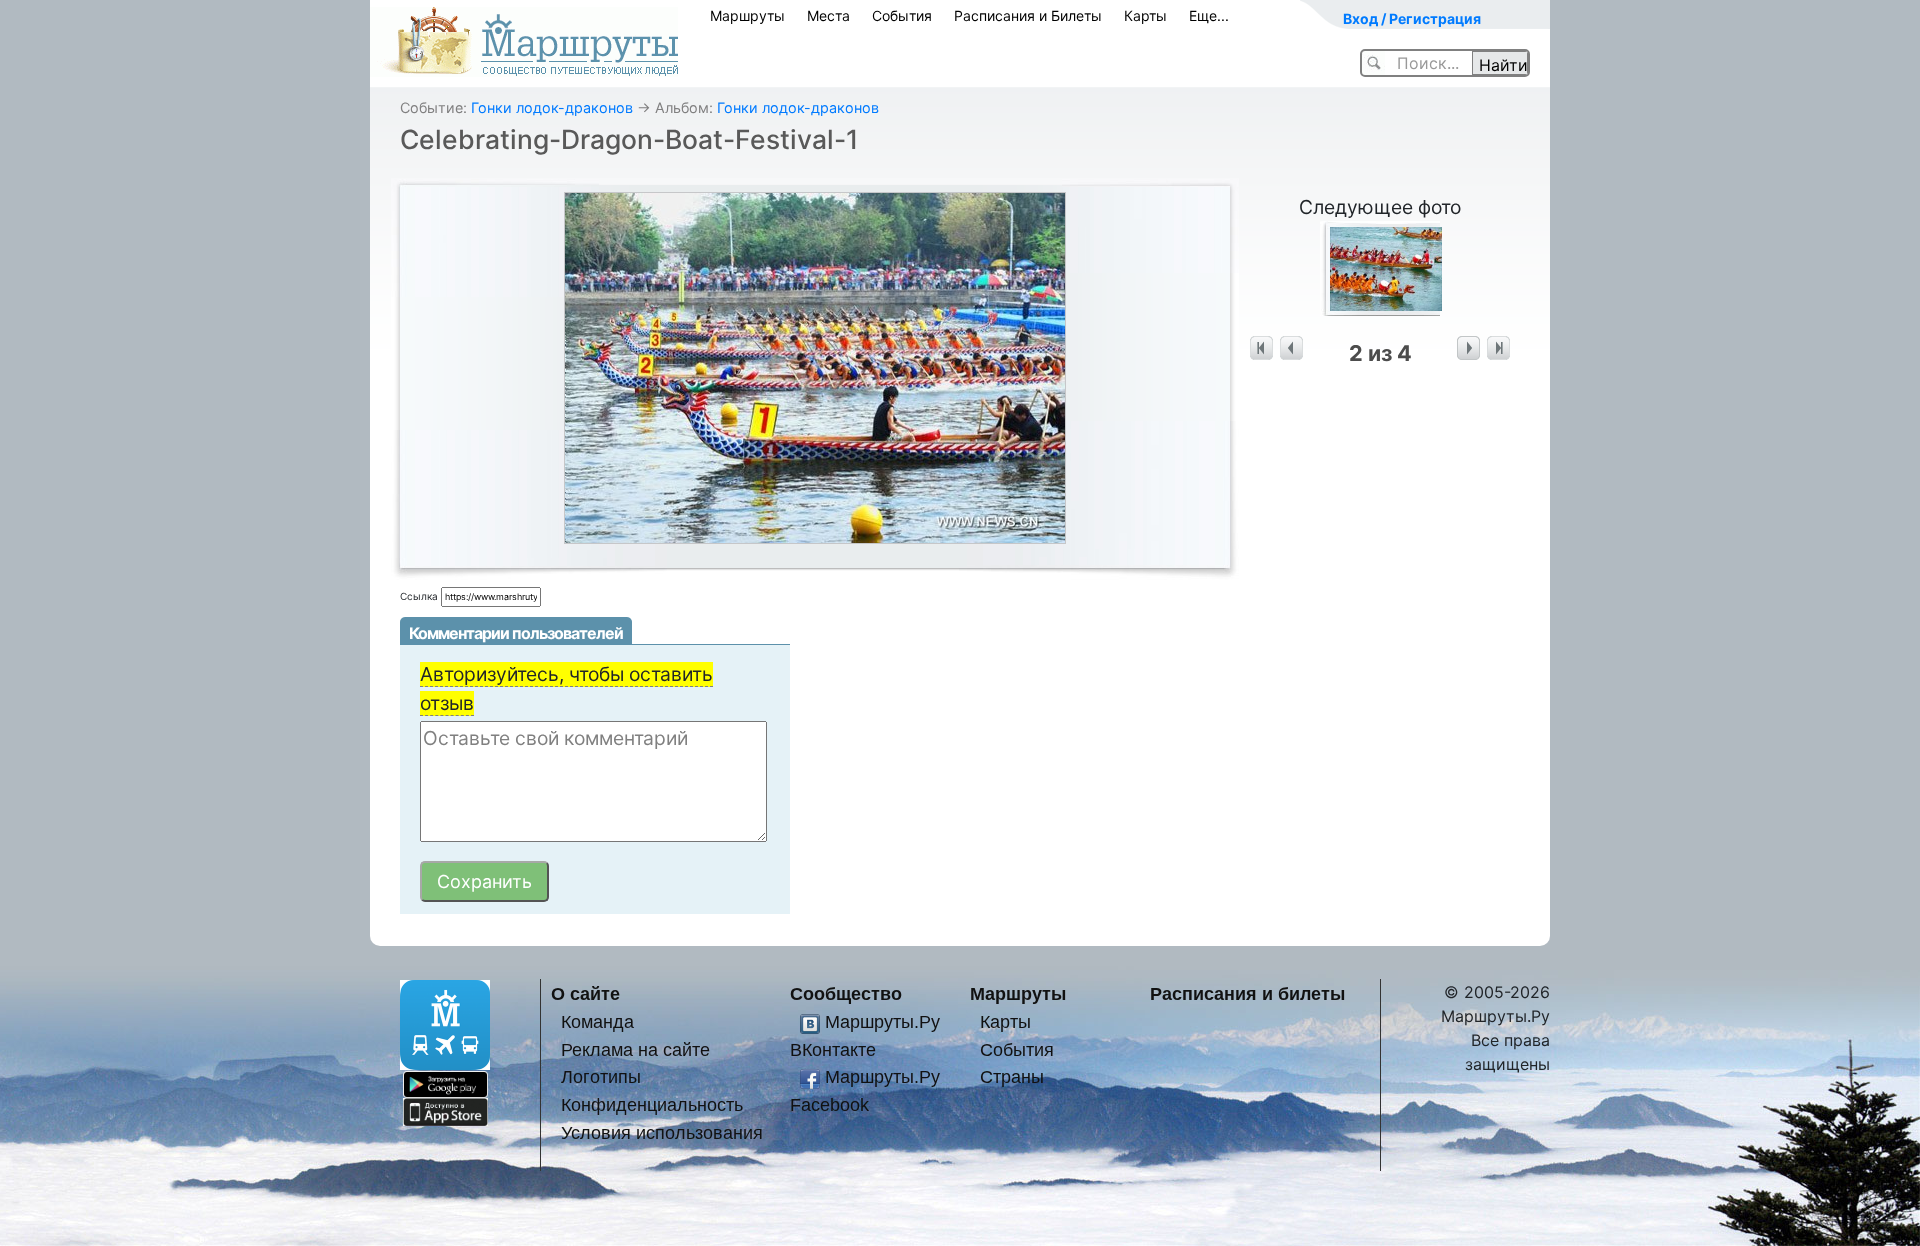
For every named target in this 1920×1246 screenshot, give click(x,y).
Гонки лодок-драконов (552, 107)
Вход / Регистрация (1412, 18)
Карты (1145, 15)
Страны (1012, 1076)
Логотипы (601, 1076)
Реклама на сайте (635, 1049)
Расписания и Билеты (1028, 15)
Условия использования (662, 1132)
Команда (597, 1021)
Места (828, 15)
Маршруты (747, 15)
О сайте (585, 993)
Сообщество (846, 993)
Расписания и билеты (1247, 993)
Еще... (1209, 15)
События (902, 15)
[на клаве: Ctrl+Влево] (1291, 348)
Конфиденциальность (652, 1104)
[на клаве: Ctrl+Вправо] (1468, 348)
